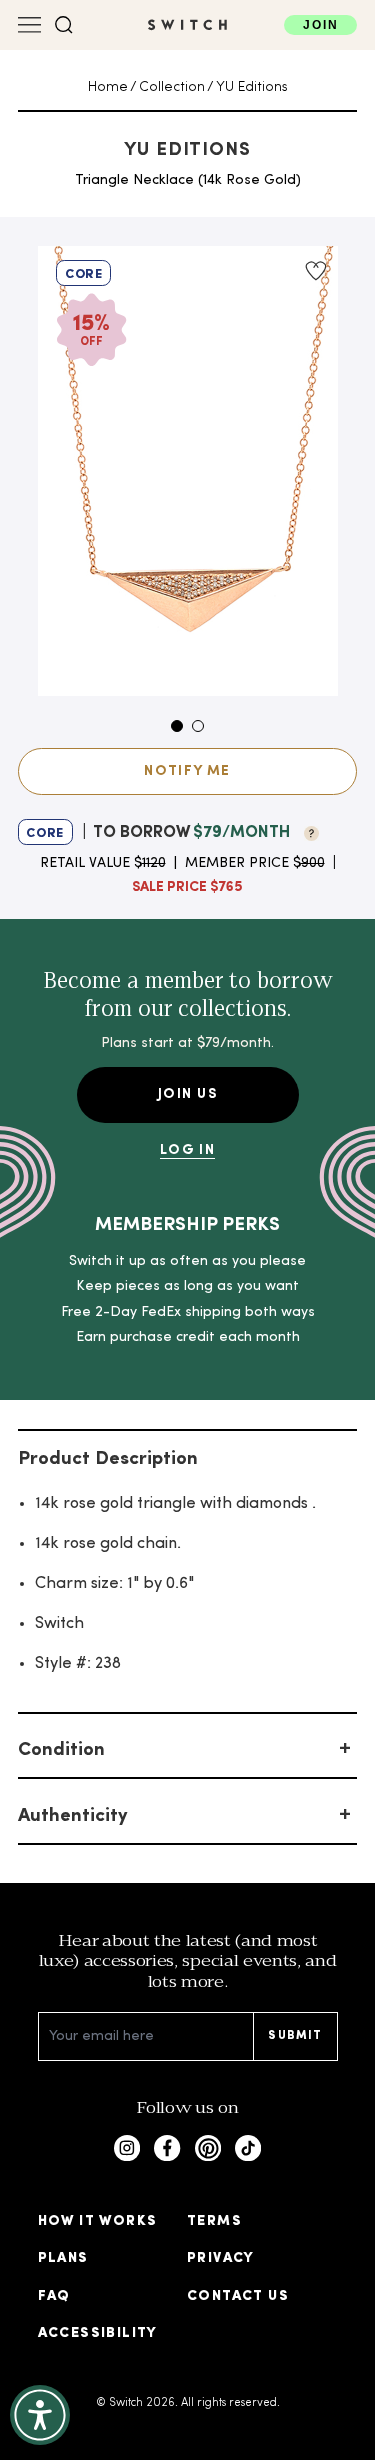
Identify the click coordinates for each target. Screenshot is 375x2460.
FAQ (54, 2296)
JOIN (320, 24)
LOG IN (187, 1150)
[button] (64, 25)
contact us (238, 2296)
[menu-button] (30, 25)
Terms (214, 2221)
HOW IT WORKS (98, 2221)
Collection (172, 87)
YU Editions (252, 87)
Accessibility (98, 2333)
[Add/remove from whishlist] (314, 271)
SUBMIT (295, 2036)
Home (108, 87)
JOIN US (187, 1094)
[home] (187, 25)
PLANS (63, 2258)
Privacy (221, 2258)
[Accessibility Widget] (40, 2415)
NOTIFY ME (187, 771)
